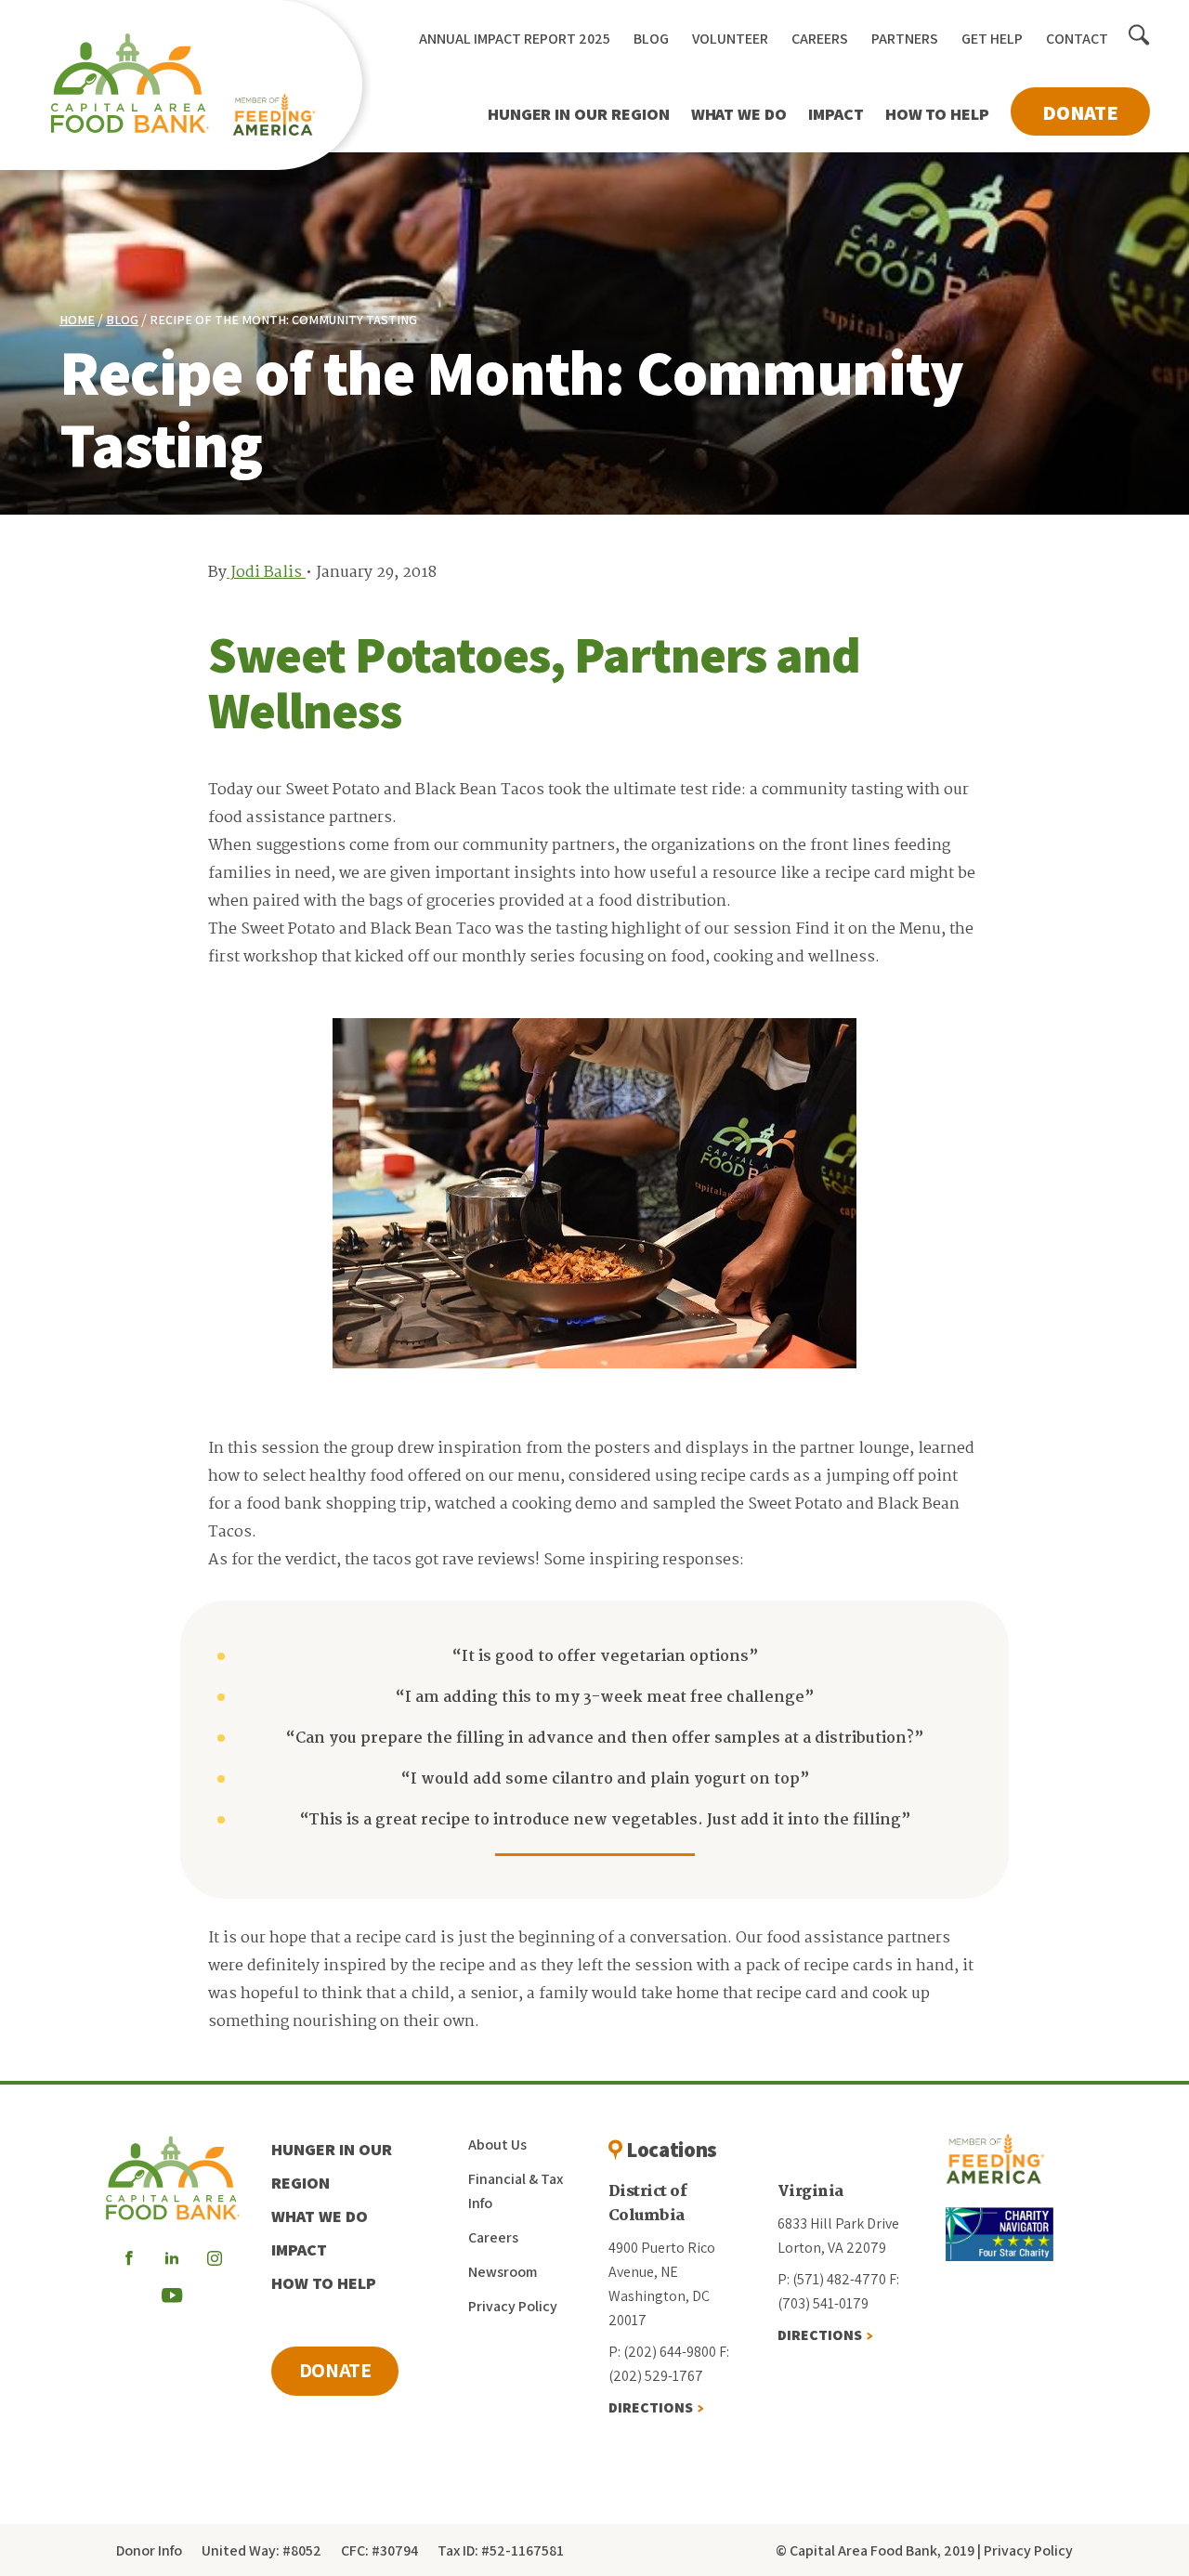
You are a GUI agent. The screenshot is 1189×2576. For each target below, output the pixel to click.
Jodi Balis (266, 573)
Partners (905, 39)
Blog (651, 39)
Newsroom (503, 2272)
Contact (1077, 39)
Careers (820, 39)
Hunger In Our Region (579, 114)
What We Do (739, 114)
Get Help (992, 39)
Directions (651, 2407)
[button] (1139, 36)
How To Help (937, 114)
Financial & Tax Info (516, 2191)
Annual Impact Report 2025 (515, 39)
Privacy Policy (513, 2306)
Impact (836, 114)
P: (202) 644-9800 (662, 2352)
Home (77, 320)
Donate (1080, 112)
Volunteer (730, 39)
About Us (497, 2144)
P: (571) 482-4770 (832, 2279)
